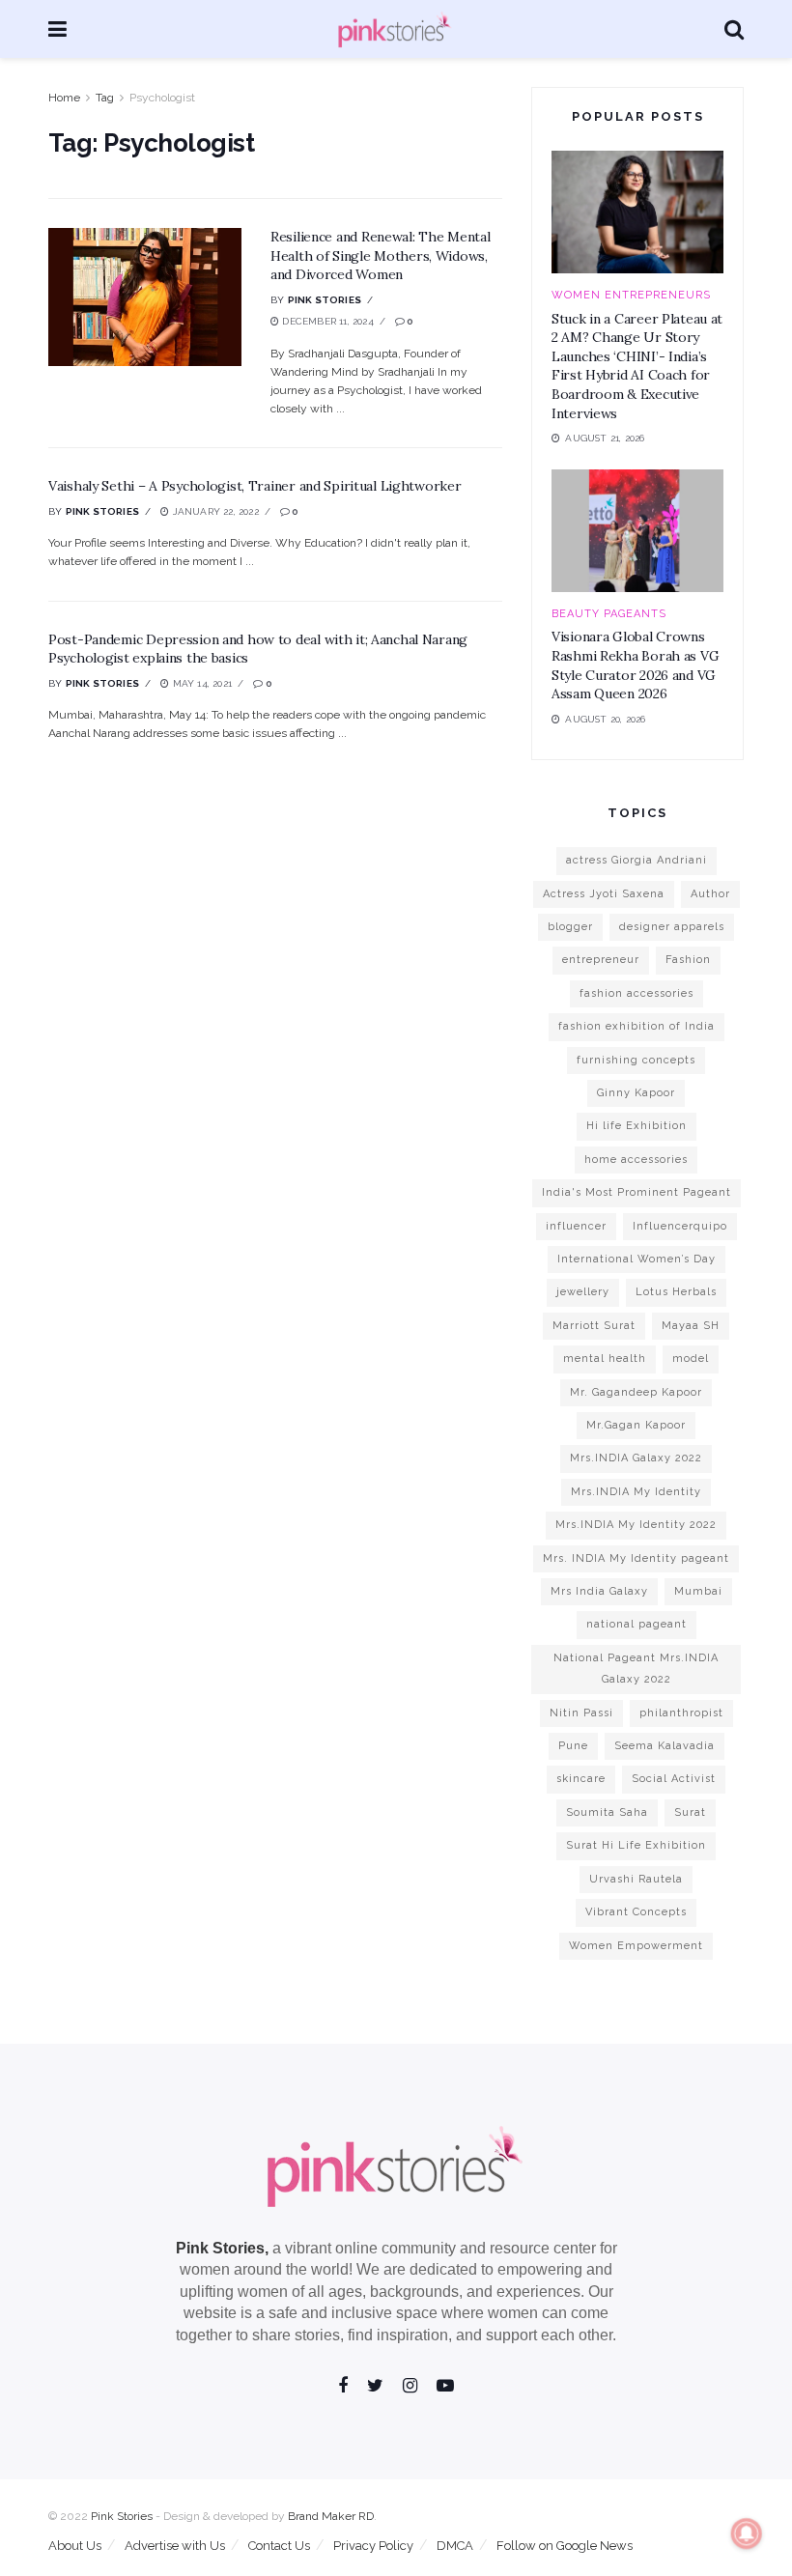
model (691, 1359)
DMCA (455, 2546)
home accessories (636, 1160)
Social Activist (674, 1779)
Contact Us (279, 2546)
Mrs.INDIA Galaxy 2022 (636, 1458)
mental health (605, 1359)
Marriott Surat (594, 1326)
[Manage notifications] (747, 2534)
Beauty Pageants (609, 614)
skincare (581, 1779)
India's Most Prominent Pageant (636, 1192)
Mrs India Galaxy (599, 1591)
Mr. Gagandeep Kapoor (636, 1392)
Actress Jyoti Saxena (604, 894)
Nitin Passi (581, 1713)
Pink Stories (325, 300)
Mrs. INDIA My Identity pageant (636, 1558)
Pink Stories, (222, 2248)
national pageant (636, 1624)
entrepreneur (601, 960)
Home (64, 98)
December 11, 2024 (326, 321)
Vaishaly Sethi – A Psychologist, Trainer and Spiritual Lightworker (255, 486)
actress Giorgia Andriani (636, 860)
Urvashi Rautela (636, 1879)
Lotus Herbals (676, 1292)
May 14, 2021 (200, 683)
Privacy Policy (373, 2546)
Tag (105, 98)
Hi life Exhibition (636, 1126)
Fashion (688, 960)
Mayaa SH (691, 1326)
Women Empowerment (636, 1946)
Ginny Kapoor (636, 1093)
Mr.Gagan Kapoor (636, 1425)
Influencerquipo (680, 1226)
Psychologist (162, 98)
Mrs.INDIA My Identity (636, 1492)
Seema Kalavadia (665, 1746)
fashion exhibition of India (636, 1026)
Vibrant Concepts (636, 1912)
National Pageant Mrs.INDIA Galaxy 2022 (636, 1669)
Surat (690, 1812)
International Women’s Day (636, 1259)
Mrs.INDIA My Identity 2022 (636, 1525)
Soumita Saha (607, 1812)
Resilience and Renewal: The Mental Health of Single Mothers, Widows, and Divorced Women (380, 255)
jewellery (583, 1292)
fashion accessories (636, 993)
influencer (576, 1226)
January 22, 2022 (213, 511)
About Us (75, 2546)
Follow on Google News (565, 2546)
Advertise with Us (175, 2546)
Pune (573, 1746)
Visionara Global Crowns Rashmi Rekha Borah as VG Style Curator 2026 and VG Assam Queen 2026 (635, 665)
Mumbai (698, 1591)
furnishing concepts (636, 1060)
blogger (570, 927)
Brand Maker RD (331, 2516)
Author (710, 894)
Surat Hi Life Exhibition (636, 1845)
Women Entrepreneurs (631, 295)
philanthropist (681, 1713)
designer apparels (672, 927)
